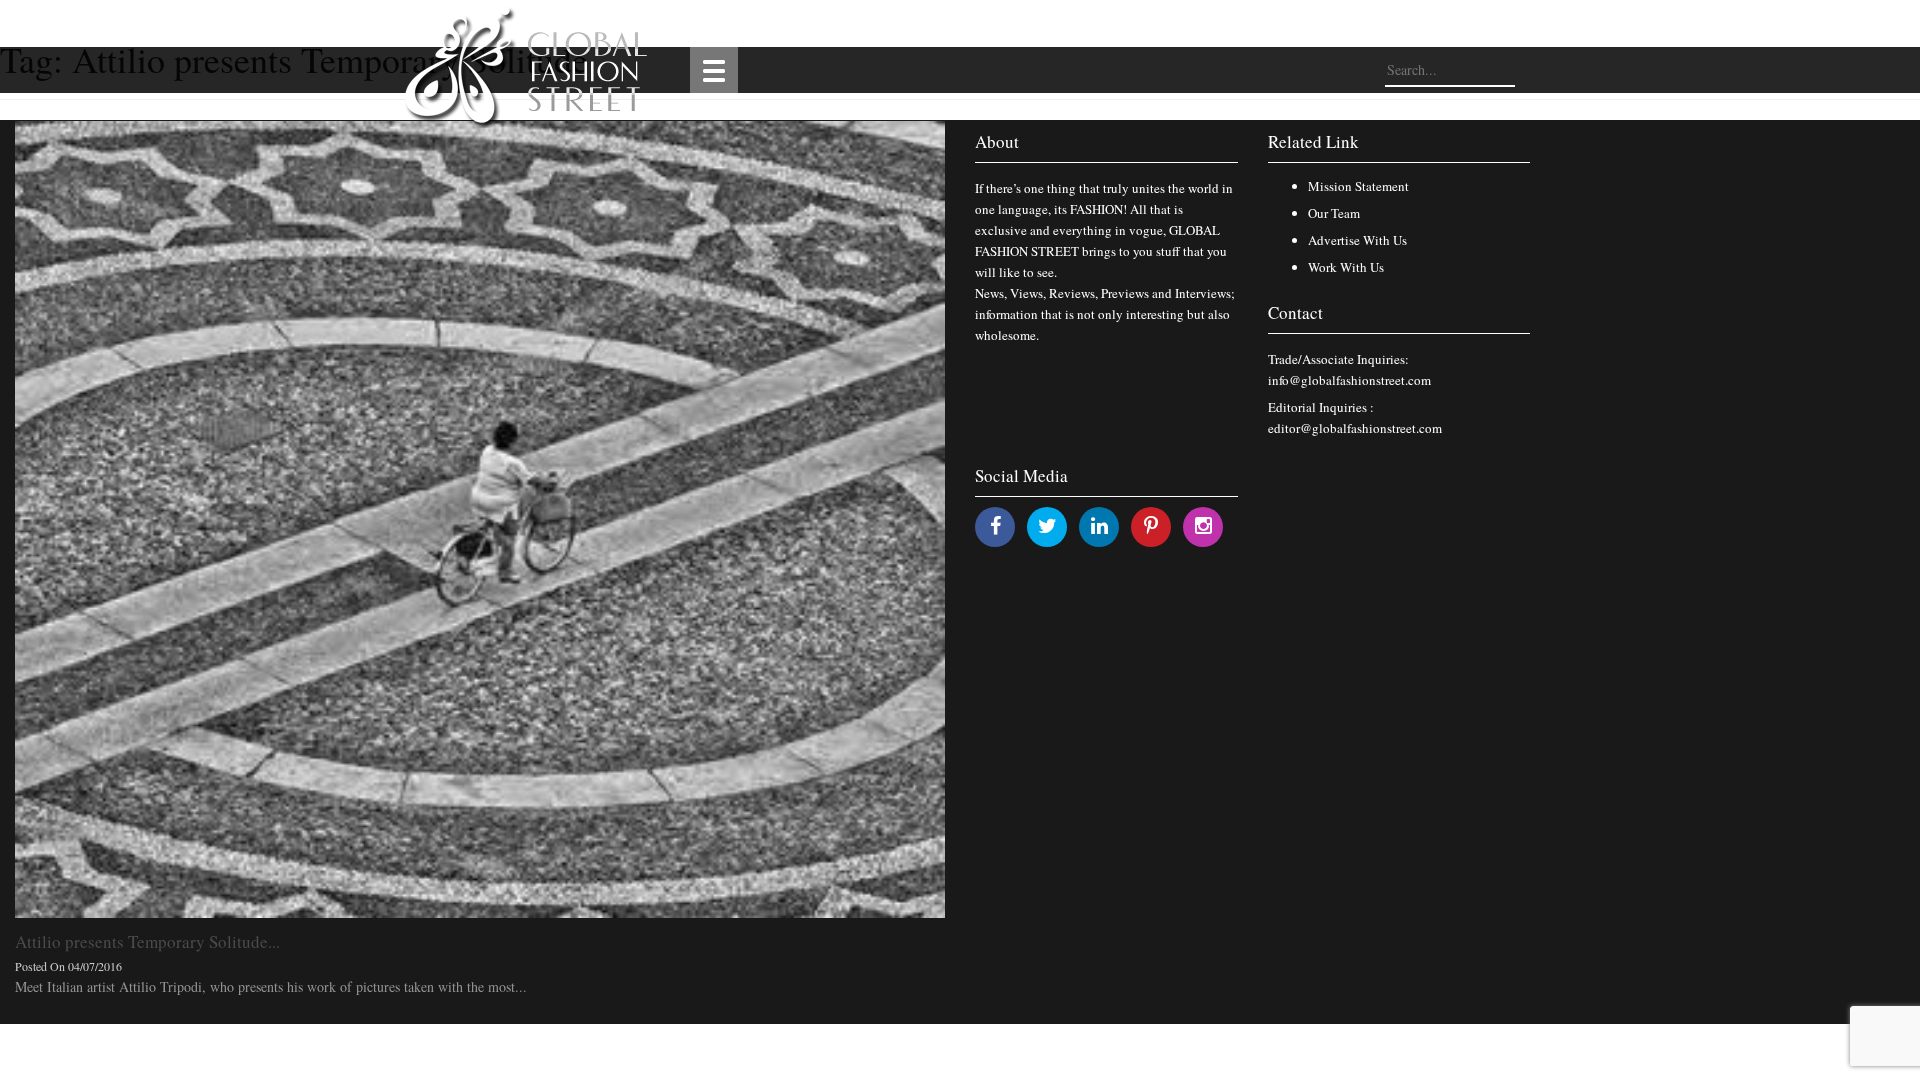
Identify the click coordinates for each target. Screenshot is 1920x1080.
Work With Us (1346, 267)
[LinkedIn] (1099, 525)
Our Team (1334, 213)
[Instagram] (1203, 525)
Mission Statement (1358, 186)
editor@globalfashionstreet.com (1355, 428)
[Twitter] (1047, 525)
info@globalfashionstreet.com (1349, 380)
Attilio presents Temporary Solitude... (147, 941)
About (997, 141)
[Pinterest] (1151, 525)
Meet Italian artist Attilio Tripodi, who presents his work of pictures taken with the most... (271, 986)
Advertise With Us (1357, 240)
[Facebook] (995, 525)
